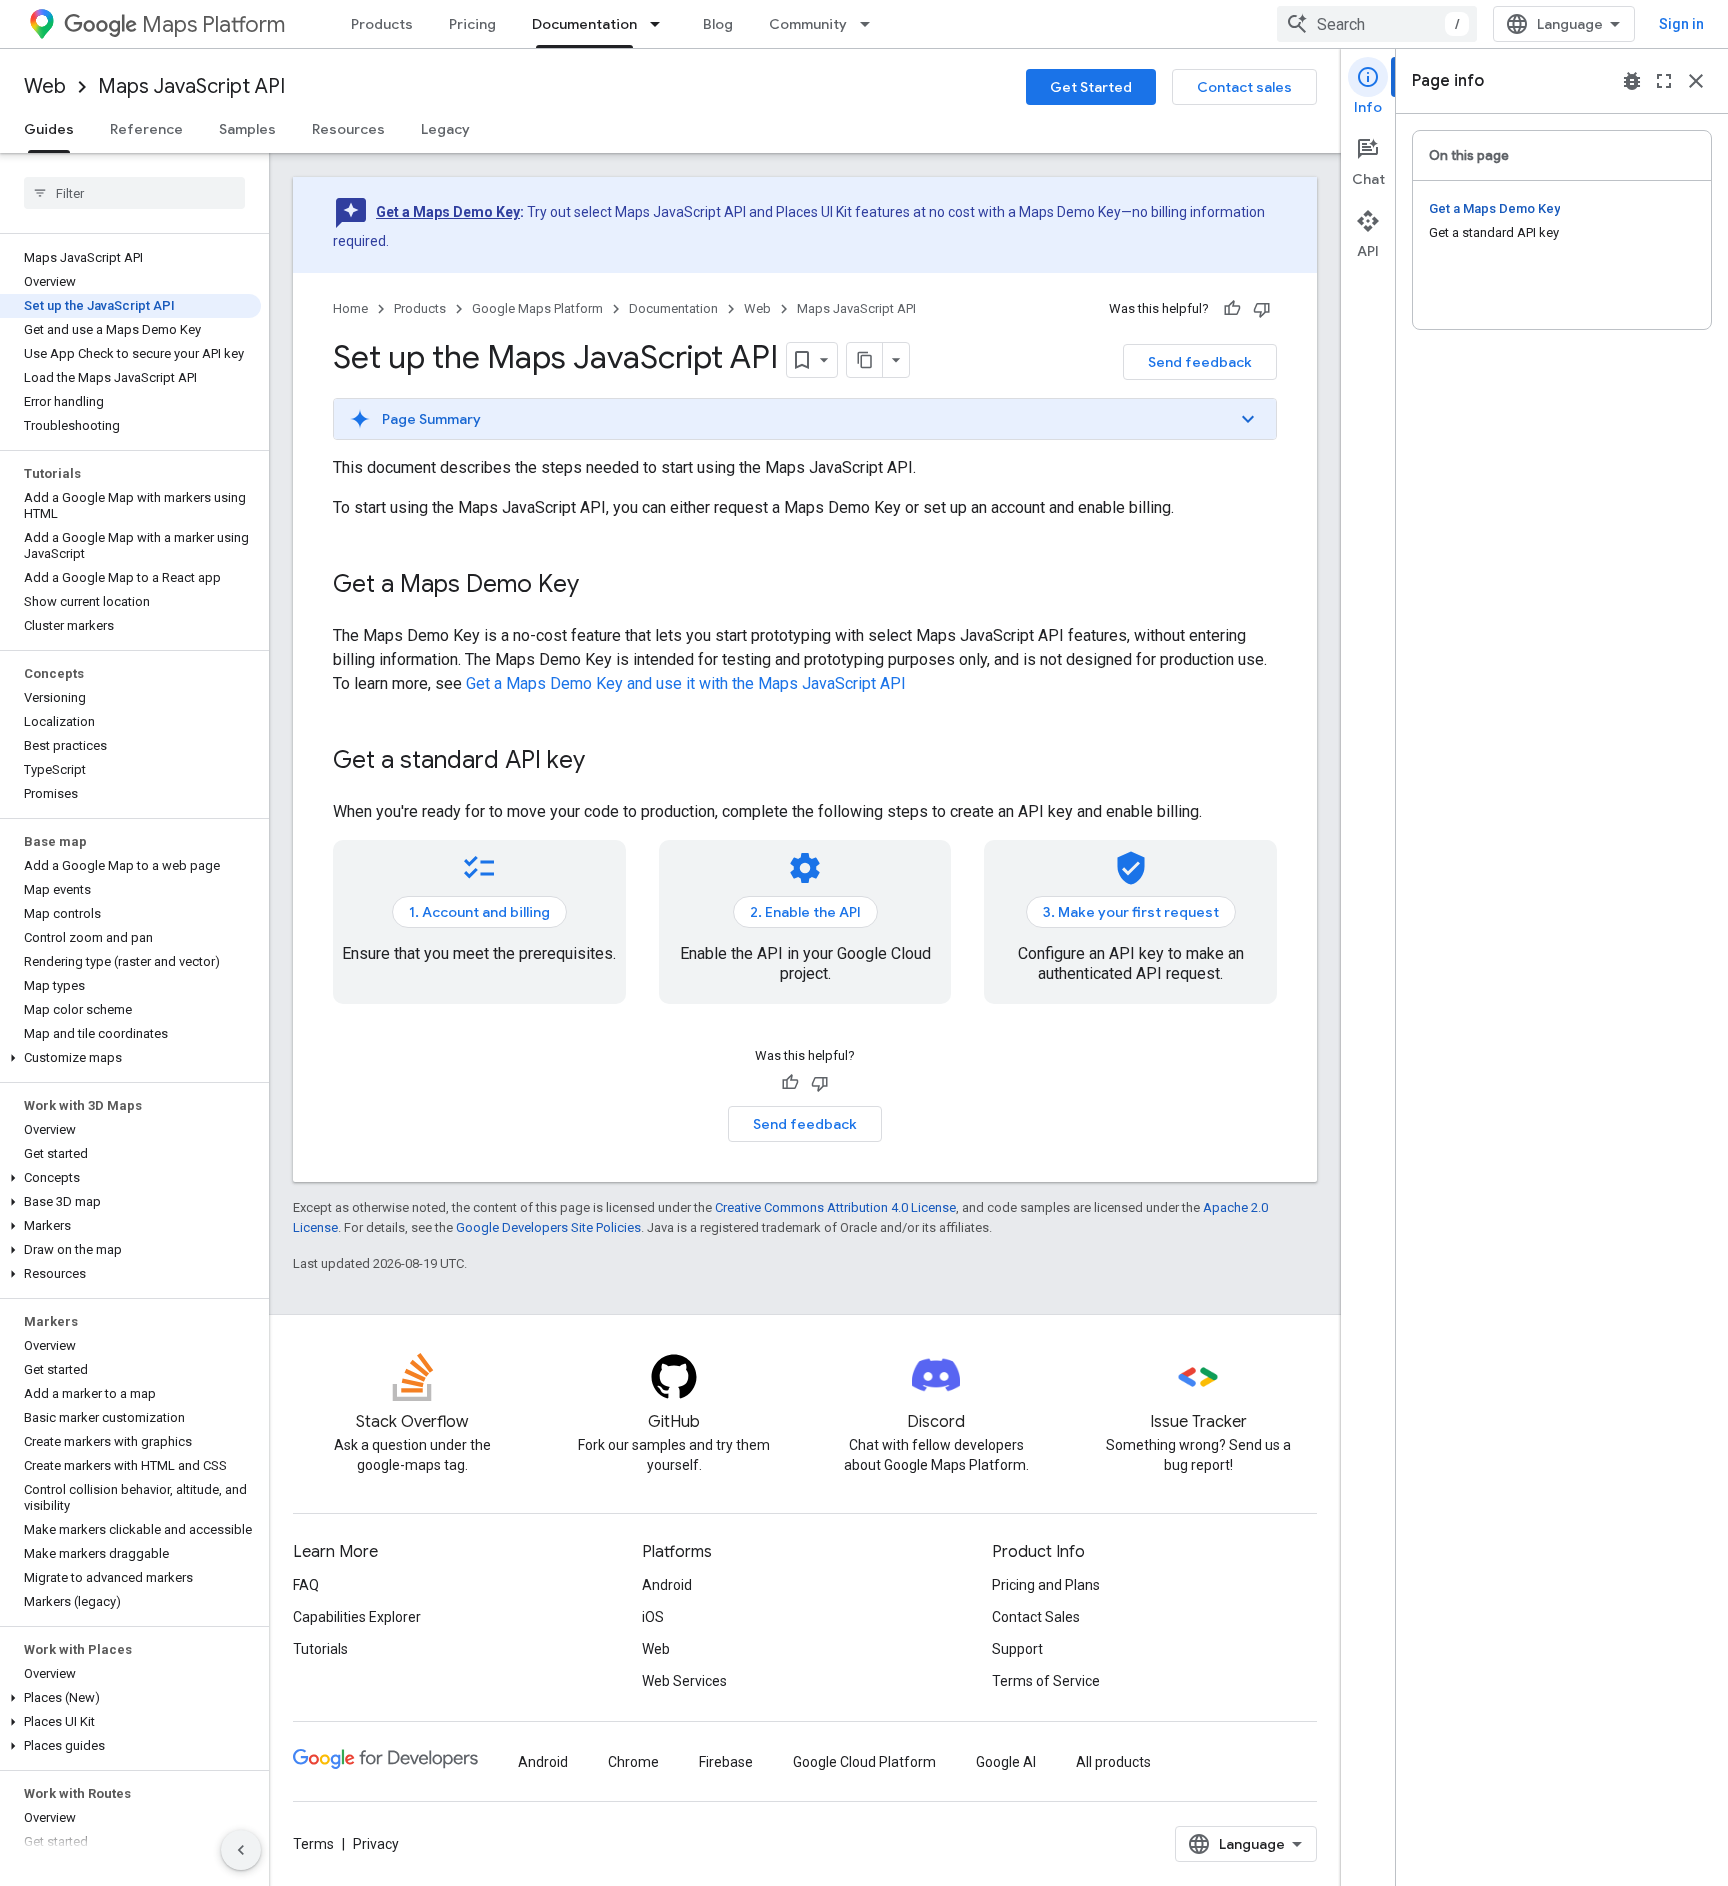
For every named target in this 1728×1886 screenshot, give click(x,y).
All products (1113, 1762)
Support (1017, 1649)
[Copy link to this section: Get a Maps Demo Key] (599, 586)
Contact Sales (1036, 1617)
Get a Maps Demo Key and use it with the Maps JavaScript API (686, 683)
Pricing (472, 24)
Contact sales (1244, 87)
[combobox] (1377, 24)
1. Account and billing (479, 912)
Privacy (376, 1844)
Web (45, 86)
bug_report (1632, 81)
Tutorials (320, 1649)
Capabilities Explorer (357, 1617)
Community (808, 24)
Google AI (1006, 1762)
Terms (313, 1844)
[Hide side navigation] (241, 1850)
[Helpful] (1232, 309)
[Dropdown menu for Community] (871, 24)
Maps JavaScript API (191, 86)
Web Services (684, 1681)
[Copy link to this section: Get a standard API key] (605, 762)
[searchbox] (134, 193)
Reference (146, 129)
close (1696, 81)
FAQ (306, 1585)
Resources (348, 129)
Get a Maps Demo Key (448, 212)
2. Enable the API (805, 912)
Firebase (726, 1762)
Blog (718, 24)
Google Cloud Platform (864, 1762)
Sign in (1681, 24)
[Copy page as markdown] (865, 360)
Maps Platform (213, 24)
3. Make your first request (1131, 912)
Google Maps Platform (537, 308)
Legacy (445, 129)
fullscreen (1664, 81)
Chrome (633, 1762)
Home (350, 308)
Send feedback (1200, 362)
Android (667, 1585)
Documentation (584, 24)
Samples (247, 129)
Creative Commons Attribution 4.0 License (835, 1207)
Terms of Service (1046, 1681)
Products (382, 24)
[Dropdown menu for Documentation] (661, 24)
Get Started (1091, 87)
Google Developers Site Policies (548, 1227)
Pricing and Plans (1046, 1585)
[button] (130, 1058)
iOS (653, 1617)
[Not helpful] (1262, 309)
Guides (49, 129)
